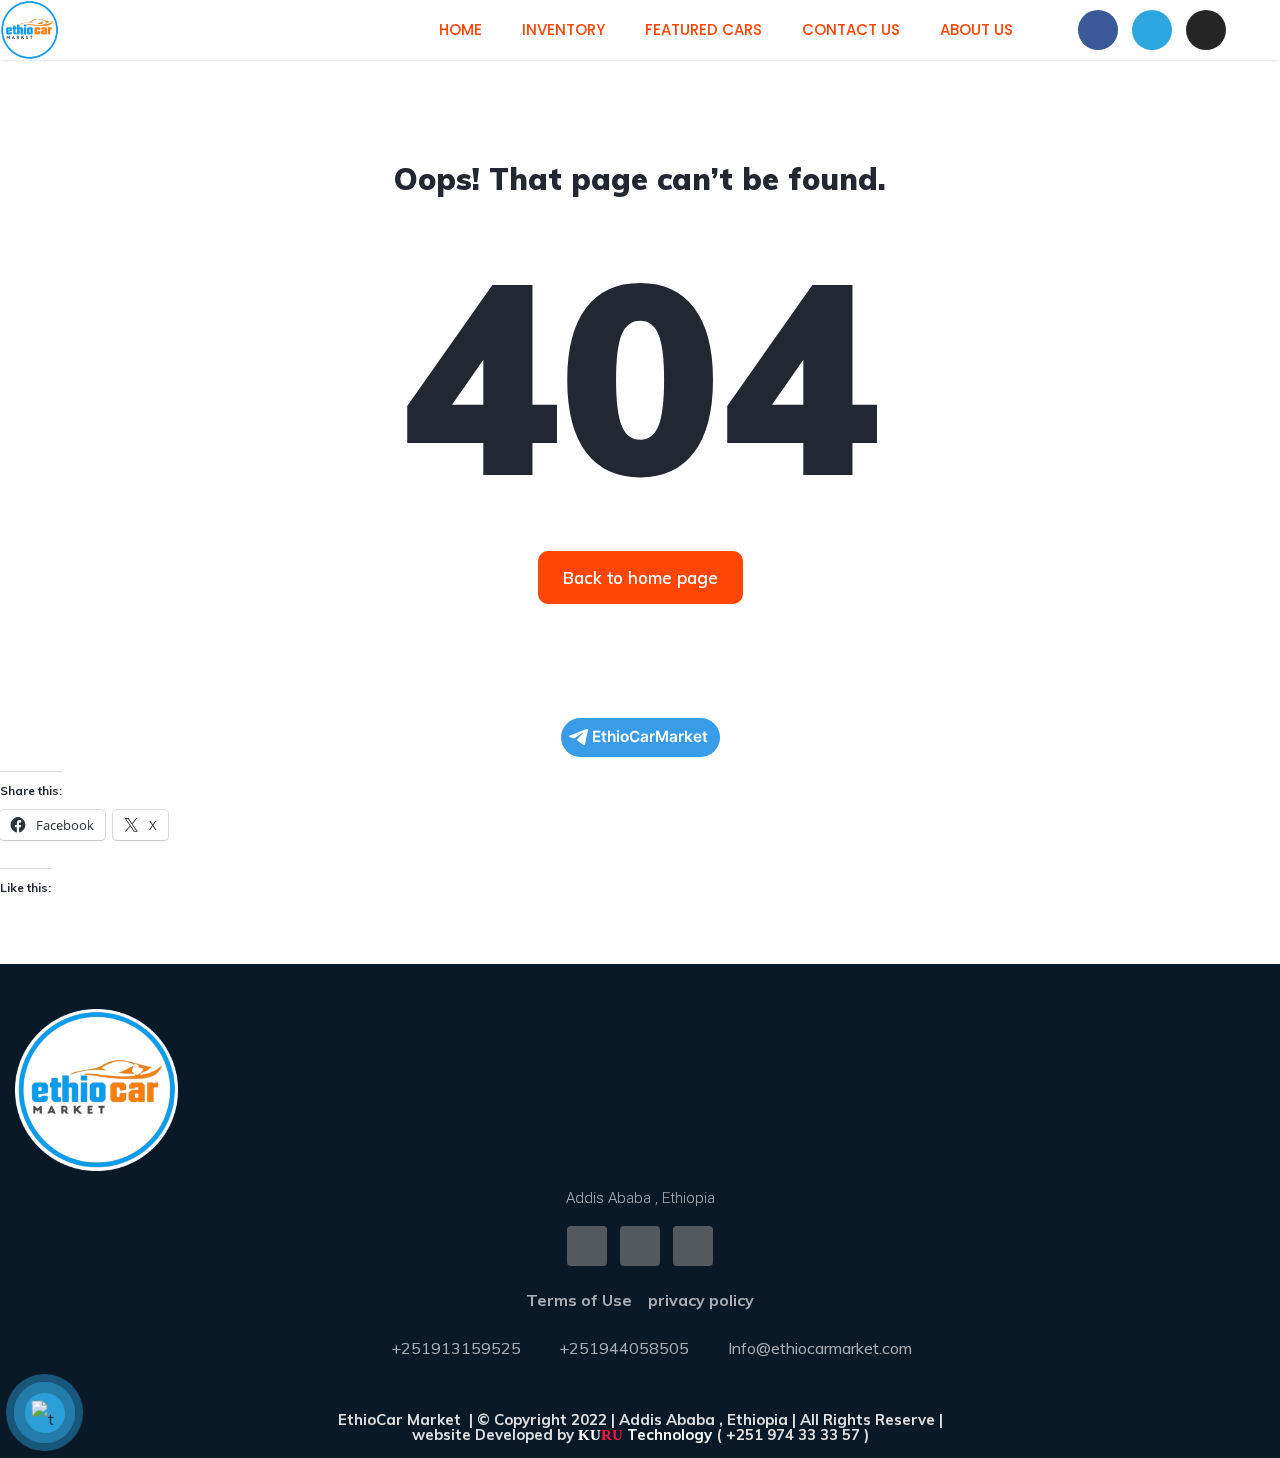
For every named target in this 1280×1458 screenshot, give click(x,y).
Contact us (851, 29)
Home (460, 29)
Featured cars (703, 29)
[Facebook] (1098, 30)
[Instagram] (1206, 30)
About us (976, 29)
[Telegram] (1152, 30)
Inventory (563, 29)
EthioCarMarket (650, 736)
